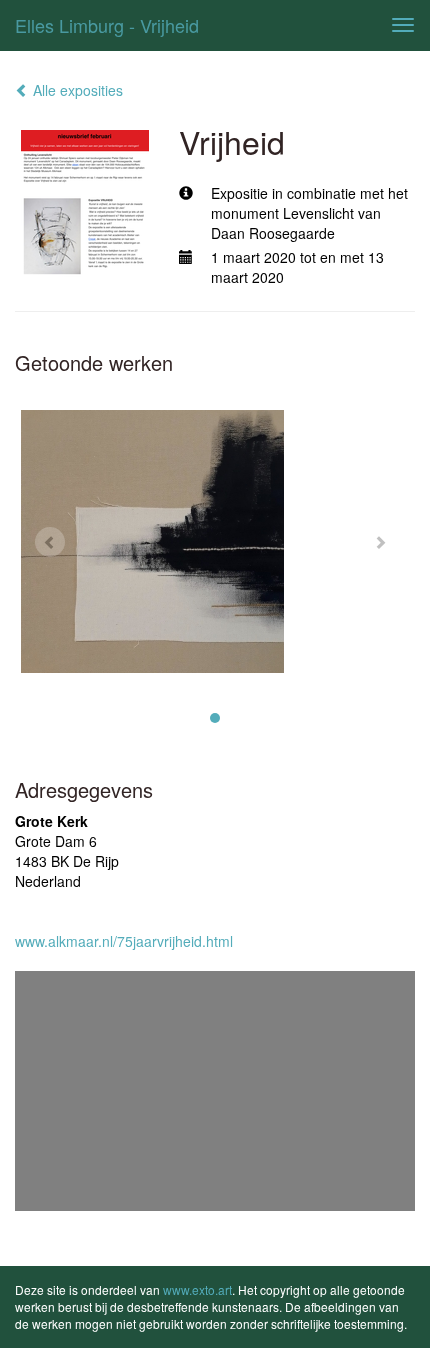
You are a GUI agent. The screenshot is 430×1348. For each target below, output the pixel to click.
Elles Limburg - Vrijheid (107, 25)
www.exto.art (197, 1289)
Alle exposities (76, 90)
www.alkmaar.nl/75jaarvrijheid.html (124, 941)
